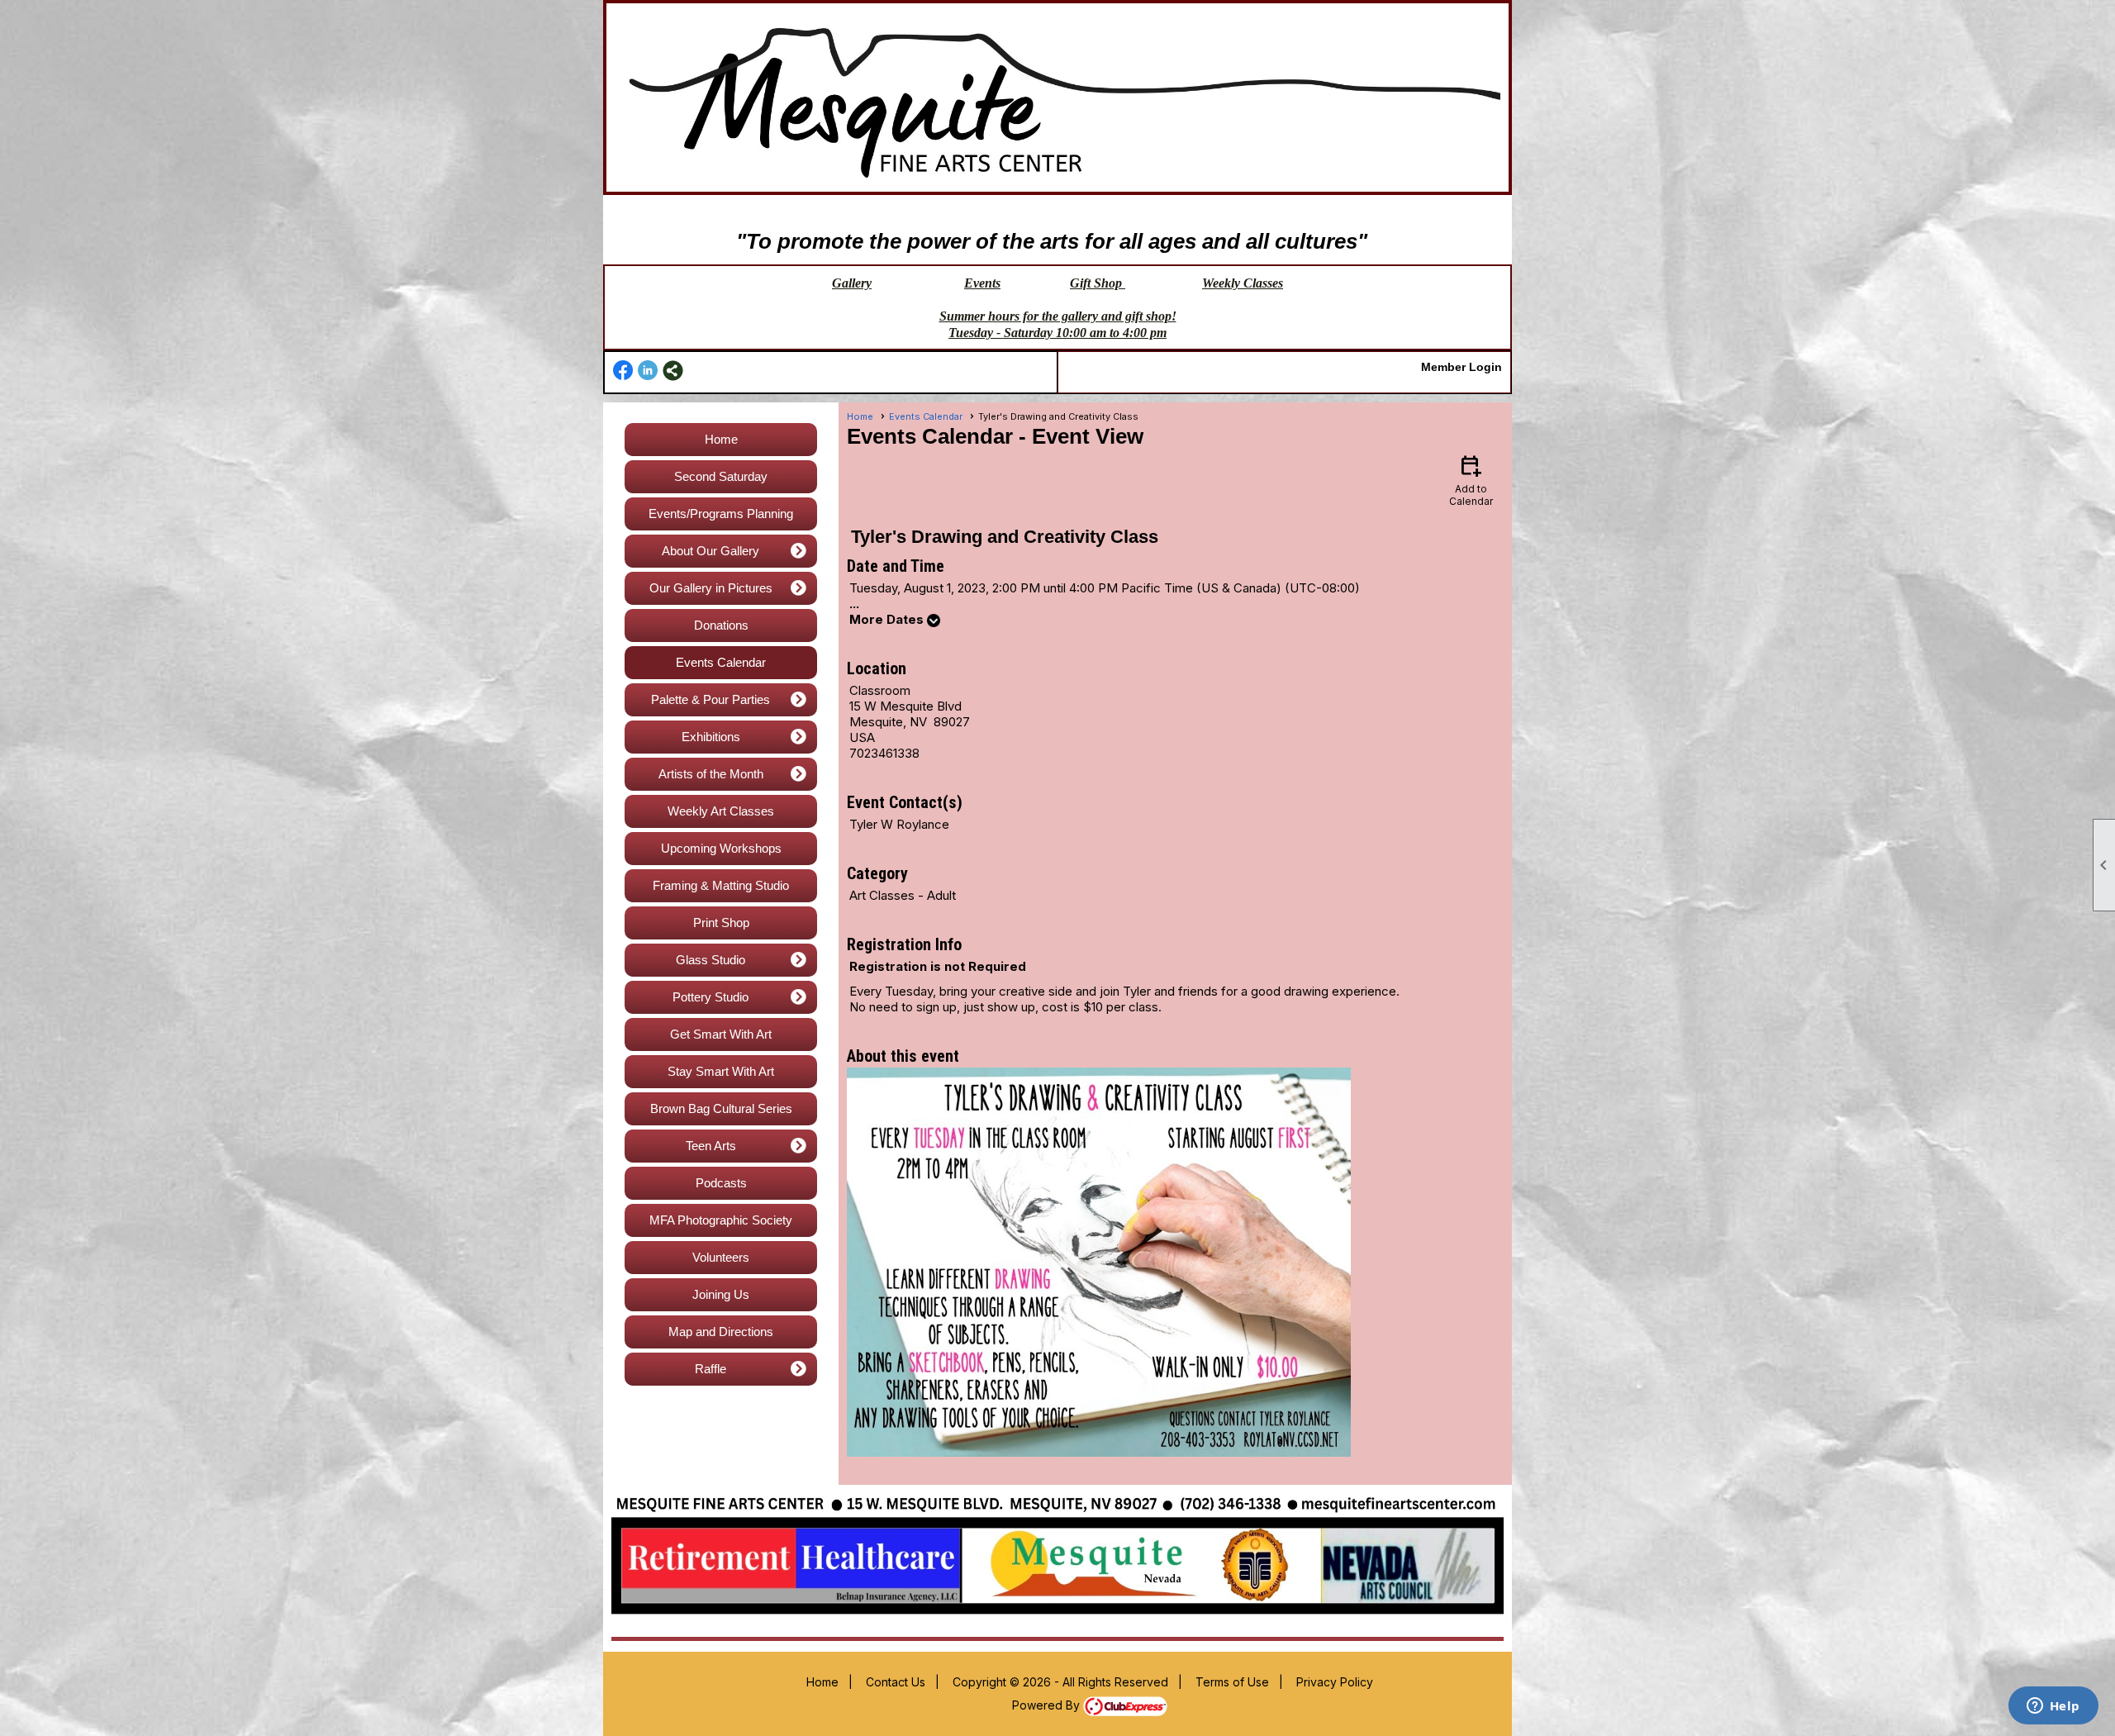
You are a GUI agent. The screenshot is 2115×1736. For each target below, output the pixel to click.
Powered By (1048, 1705)
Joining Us (721, 1294)
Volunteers (721, 1257)
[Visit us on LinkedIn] (648, 371)
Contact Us (896, 1682)
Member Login (1461, 367)
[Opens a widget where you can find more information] (2053, 1707)
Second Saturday (721, 476)
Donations (721, 625)
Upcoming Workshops (721, 848)
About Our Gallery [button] (711, 551)
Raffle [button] (711, 1369)
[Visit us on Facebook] (623, 371)
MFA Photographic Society (721, 1220)
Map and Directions (721, 1332)
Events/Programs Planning (721, 514)
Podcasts (721, 1183)
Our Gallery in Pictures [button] (711, 588)
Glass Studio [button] (711, 960)
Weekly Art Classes (721, 811)
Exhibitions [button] (711, 737)
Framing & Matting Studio (721, 885)
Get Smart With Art (721, 1034)
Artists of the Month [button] (711, 774)
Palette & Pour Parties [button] (711, 699)
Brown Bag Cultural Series (721, 1108)
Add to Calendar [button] (1471, 480)
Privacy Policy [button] (1335, 1682)
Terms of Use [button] (1232, 1682)
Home (721, 439)
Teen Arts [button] (711, 1146)
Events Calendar (721, 662)
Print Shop (721, 923)
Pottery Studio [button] (711, 997)
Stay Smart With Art (721, 1071)
